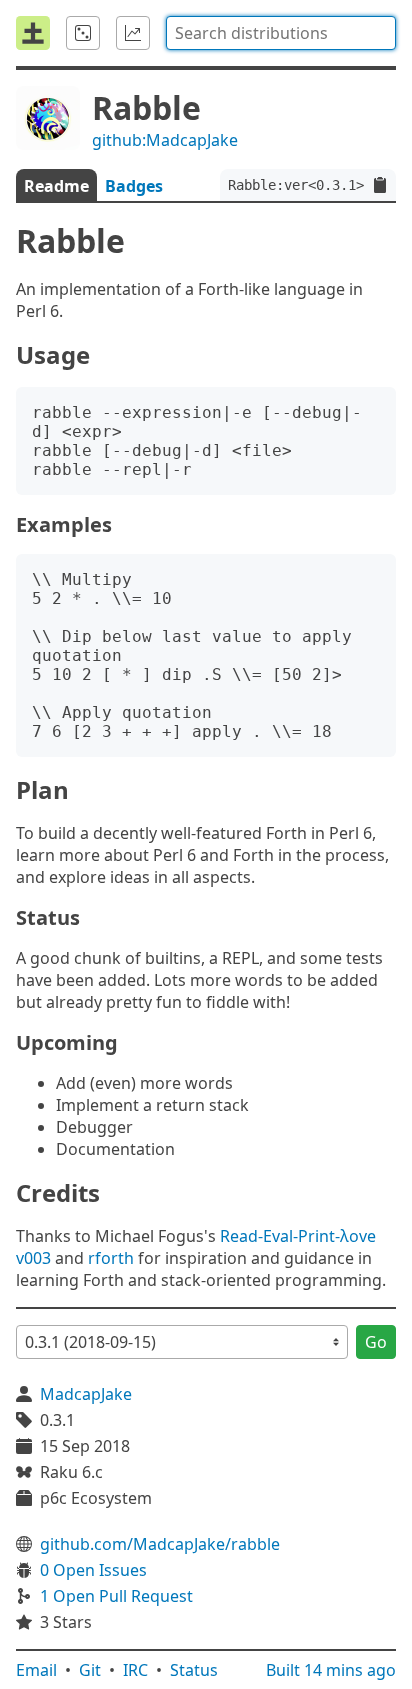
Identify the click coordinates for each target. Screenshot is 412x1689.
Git (90, 1670)
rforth (111, 1258)
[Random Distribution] (83, 33)
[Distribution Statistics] (133, 33)
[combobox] (281, 33)
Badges (134, 186)
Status (194, 1670)
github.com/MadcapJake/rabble (160, 1544)
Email (36, 1670)
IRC (135, 1670)
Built (331, 1670)
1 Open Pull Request (116, 1596)
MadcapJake (86, 1394)
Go (376, 1342)
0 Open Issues (93, 1570)
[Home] (33, 33)
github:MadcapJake (165, 140)
